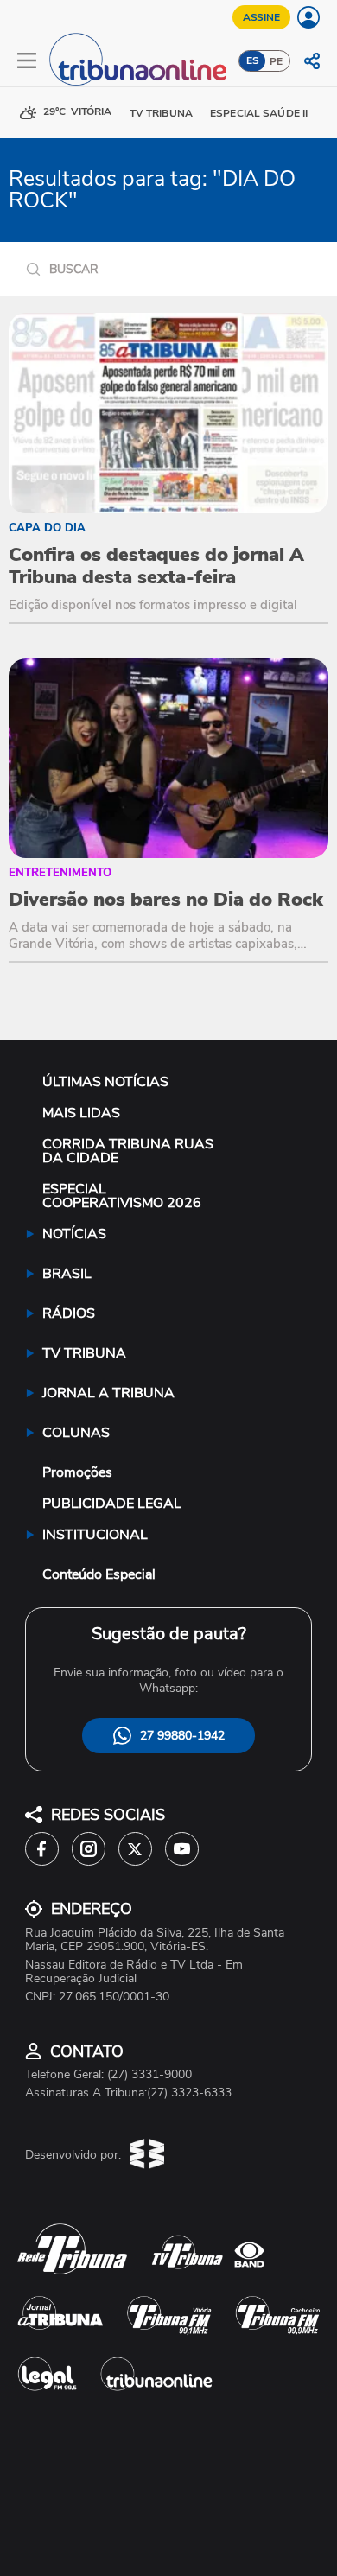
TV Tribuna (161, 113)
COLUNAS (76, 1433)
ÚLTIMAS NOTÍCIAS (105, 1082)
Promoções (77, 1472)
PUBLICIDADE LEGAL (112, 1504)
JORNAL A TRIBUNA (108, 1393)
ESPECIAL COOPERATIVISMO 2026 (122, 1196)
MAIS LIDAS (81, 1113)
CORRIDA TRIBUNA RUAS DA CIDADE (128, 1151)
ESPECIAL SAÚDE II (259, 113)
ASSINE (261, 17)
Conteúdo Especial (99, 1574)
